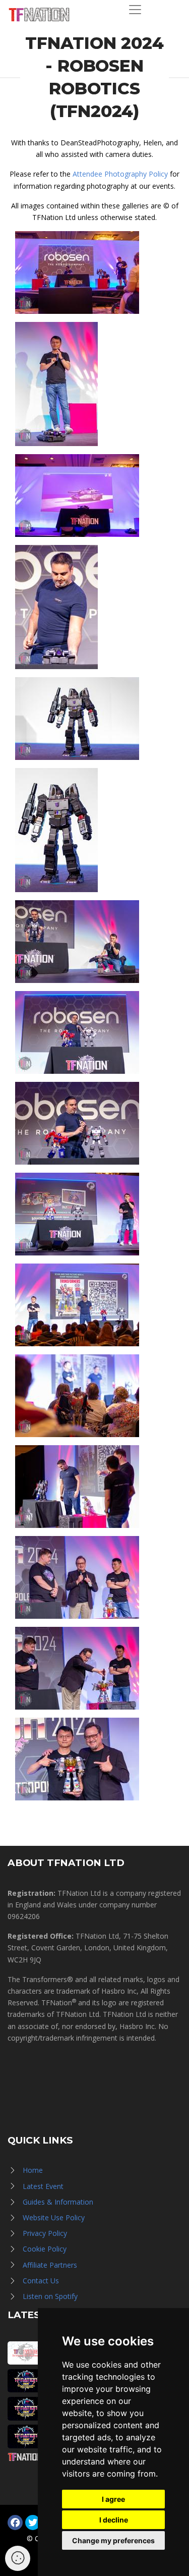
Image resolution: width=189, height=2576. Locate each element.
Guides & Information (58, 2202)
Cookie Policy (45, 2249)
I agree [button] (113, 2499)
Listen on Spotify (50, 2296)
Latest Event (43, 2186)
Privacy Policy (45, 2233)
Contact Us (41, 2281)
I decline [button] (114, 2520)
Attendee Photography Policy (120, 174)
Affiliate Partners (50, 2265)
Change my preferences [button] (113, 2540)
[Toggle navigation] (135, 10)
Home (33, 2170)
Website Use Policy (54, 2217)
